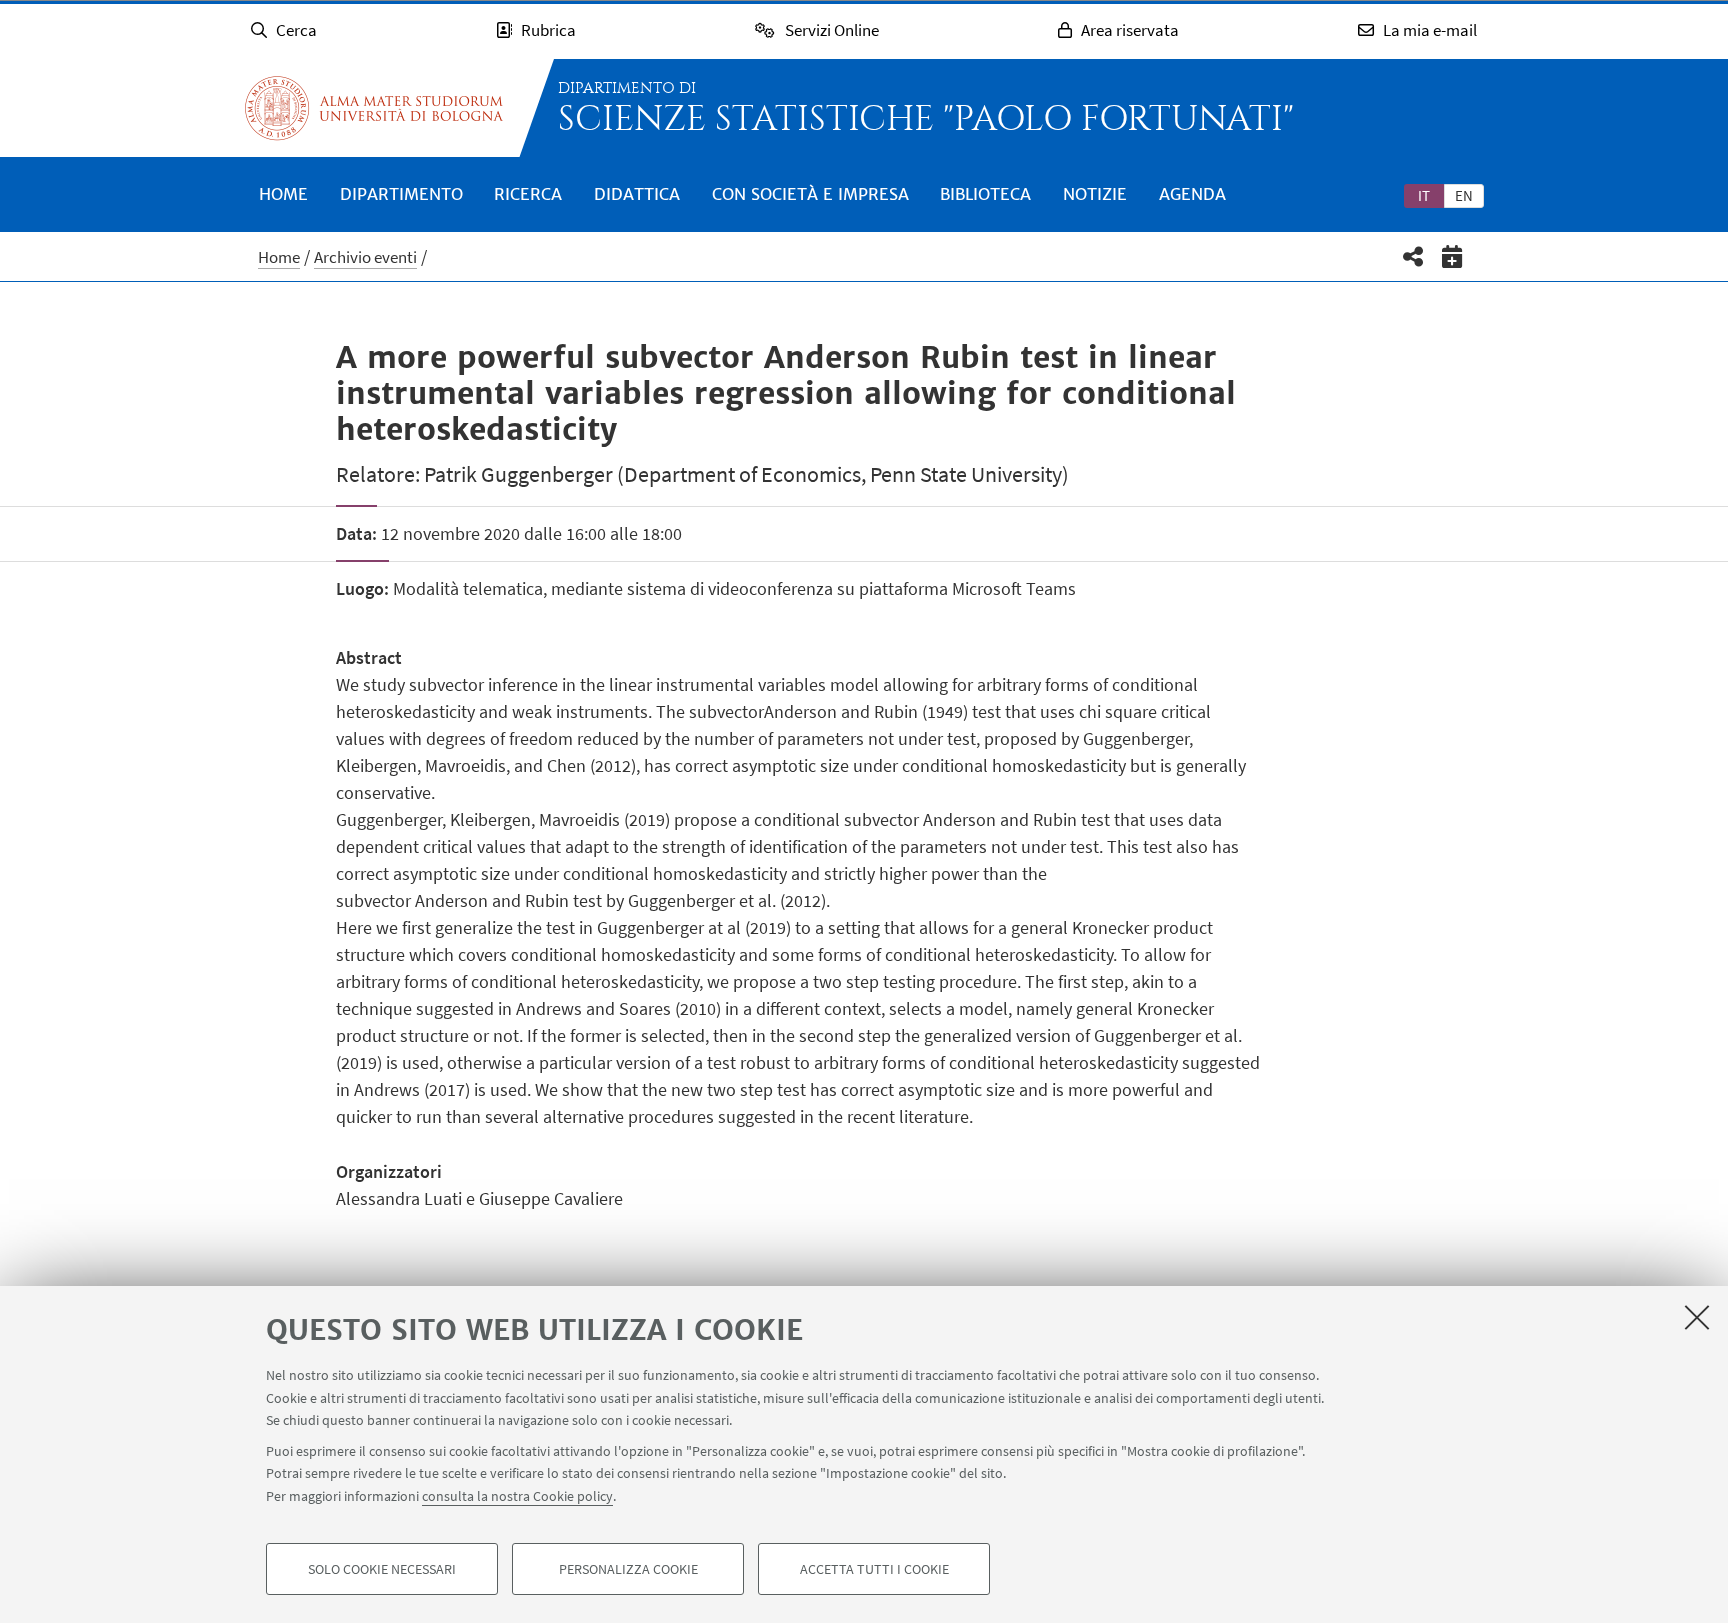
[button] (1413, 256)
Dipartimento (401, 194)
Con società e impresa (810, 194)
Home (283, 194)
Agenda (1192, 194)
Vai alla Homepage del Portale (374, 108)
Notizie (1095, 194)
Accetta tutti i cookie (874, 1569)
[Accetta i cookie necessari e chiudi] (1697, 1317)
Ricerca (528, 194)
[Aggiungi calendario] (1452, 256)
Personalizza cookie (628, 1569)
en (1464, 195)
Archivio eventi (365, 257)
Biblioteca (985, 194)
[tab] (1424, 195)
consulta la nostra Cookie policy (517, 1495)
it (1424, 195)
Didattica (637, 194)
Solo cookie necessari (382, 1569)
